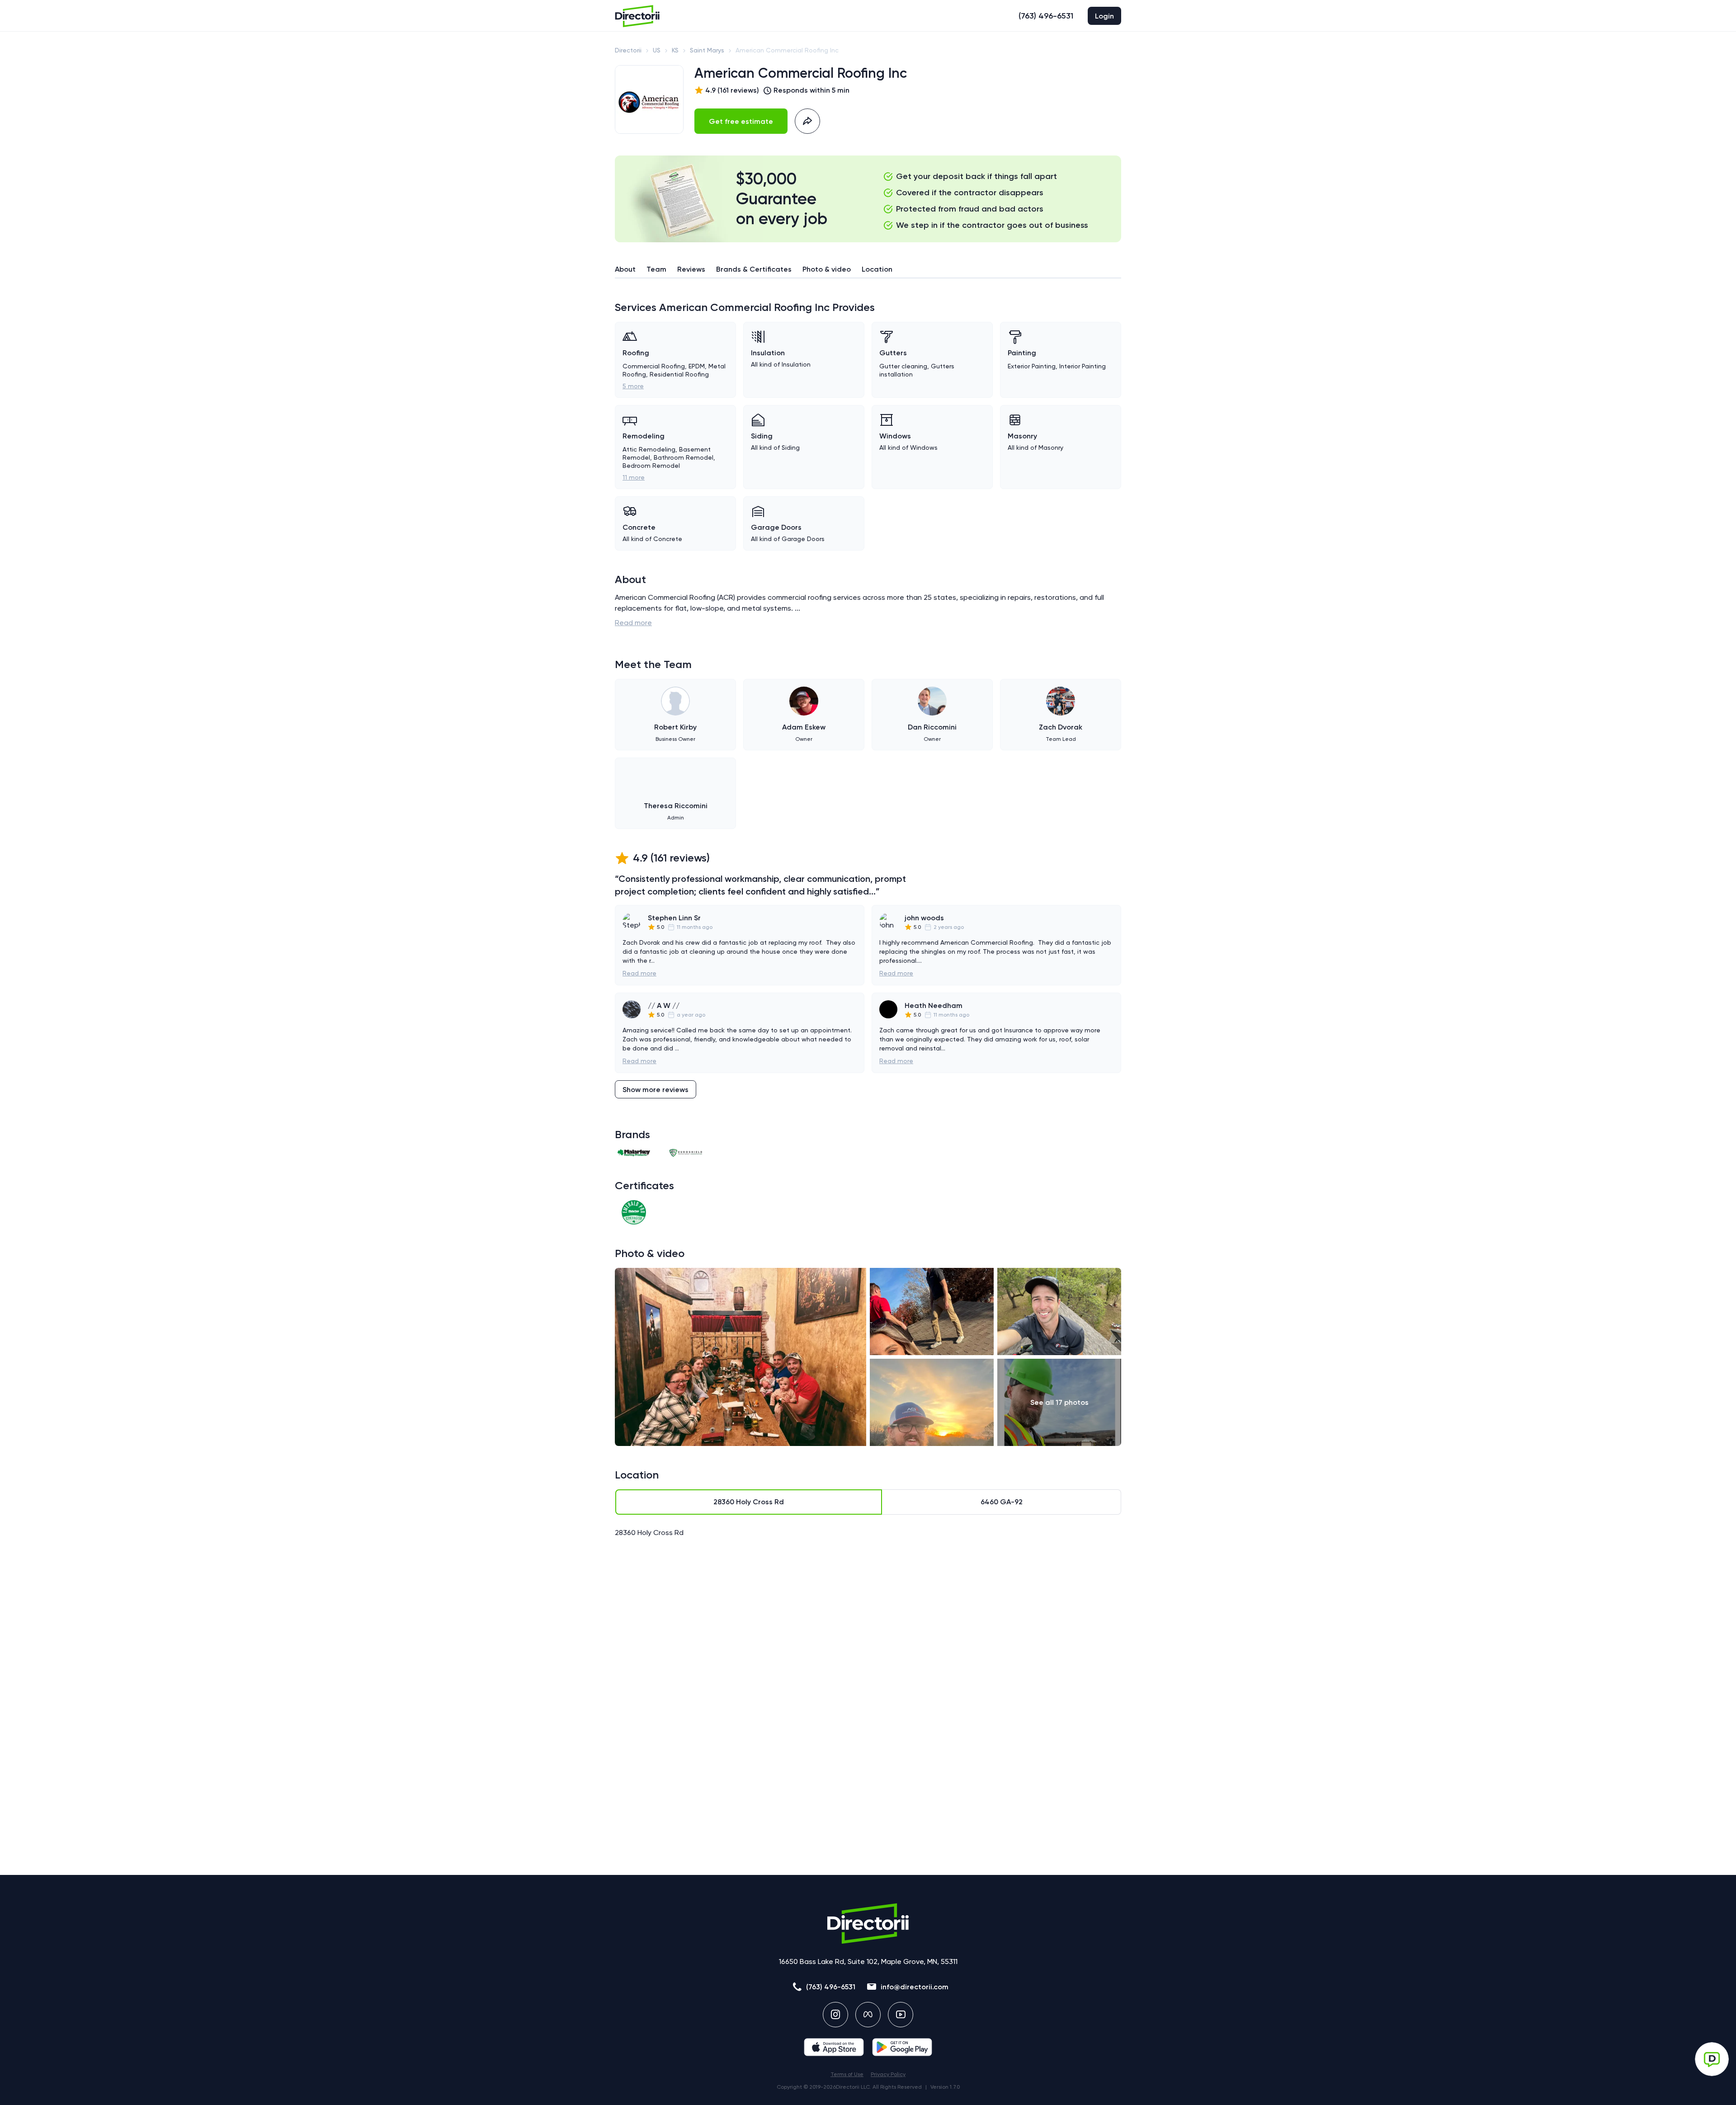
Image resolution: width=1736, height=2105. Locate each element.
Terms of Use (847, 2074)
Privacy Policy (888, 2074)
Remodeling (644, 436)
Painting (1022, 353)
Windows (895, 436)
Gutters (893, 353)
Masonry (1022, 436)
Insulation (768, 353)
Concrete (639, 527)
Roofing (636, 353)
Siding (762, 436)
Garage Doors (776, 527)
